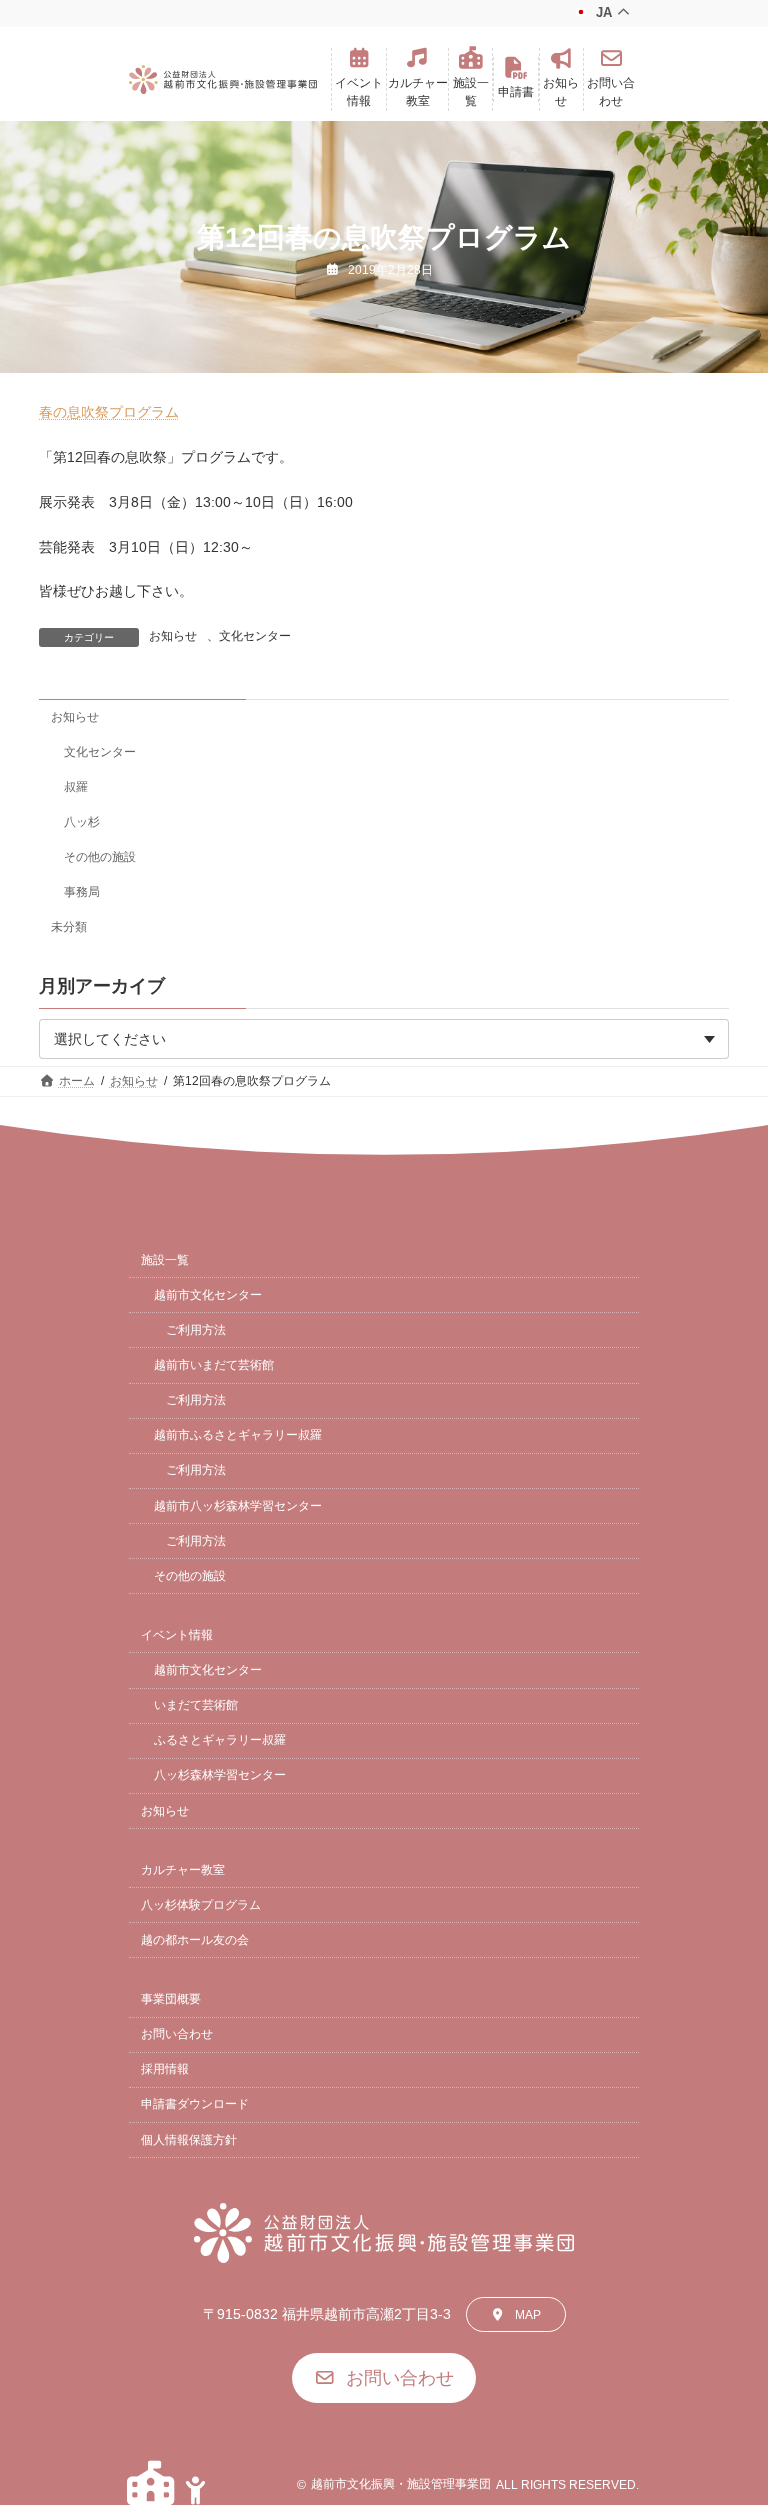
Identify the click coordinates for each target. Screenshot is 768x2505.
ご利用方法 (196, 1330)
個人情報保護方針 (189, 2140)
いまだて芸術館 (196, 1705)
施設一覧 (165, 1260)
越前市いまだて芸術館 (214, 1365)
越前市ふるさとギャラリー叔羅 (238, 1435)
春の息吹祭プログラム (109, 412)
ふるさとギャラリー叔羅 (220, 1740)
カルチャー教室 (183, 1870)
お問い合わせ (177, 2034)
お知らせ (173, 636)
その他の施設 (100, 857)
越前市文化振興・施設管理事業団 (401, 2484)
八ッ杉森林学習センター (220, 1775)
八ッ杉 (82, 822)
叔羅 (76, 787)
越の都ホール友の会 (195, 1940)
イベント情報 (177, 1635)
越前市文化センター (208, 1295)
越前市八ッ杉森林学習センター (238, 1506)
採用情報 (165, 2069)
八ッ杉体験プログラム (201, 1905)
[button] (358, 79)
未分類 (69, 927)
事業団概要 (171, 1999)
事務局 (82, 892)
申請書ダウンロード (195, 2104)
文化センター (255, 636)
